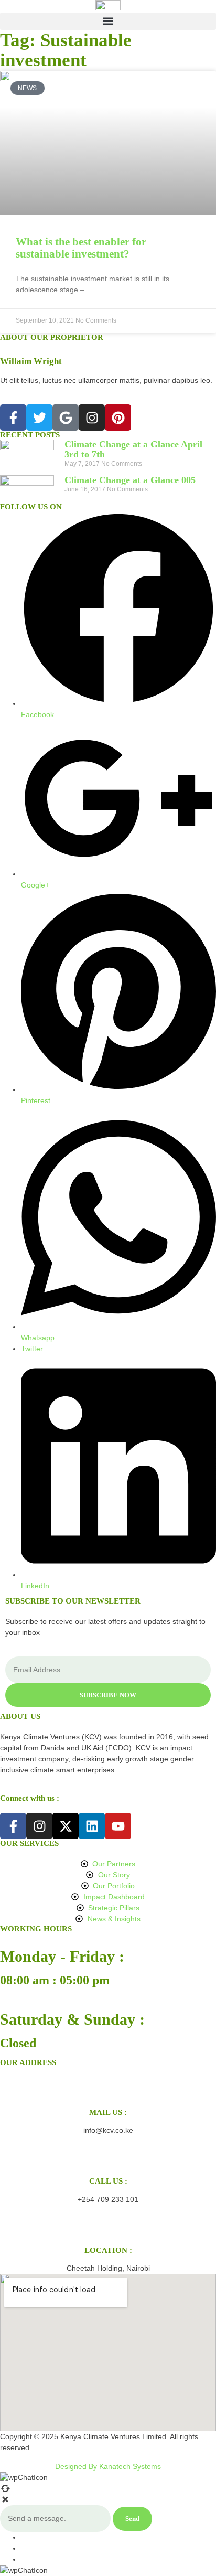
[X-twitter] (66, 1826)
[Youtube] (118, 1826)
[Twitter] (39, 418)
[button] (108, 21)
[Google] (66, 418)
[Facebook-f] (13, 418)
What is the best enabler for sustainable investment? (81, 248)
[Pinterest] (118, 418)
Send (132, 2519)
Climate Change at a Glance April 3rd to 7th (133, 450)
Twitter (32, 1349)
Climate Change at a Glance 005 (130, 480)
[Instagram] (92, 418)
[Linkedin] (92, 1826)
